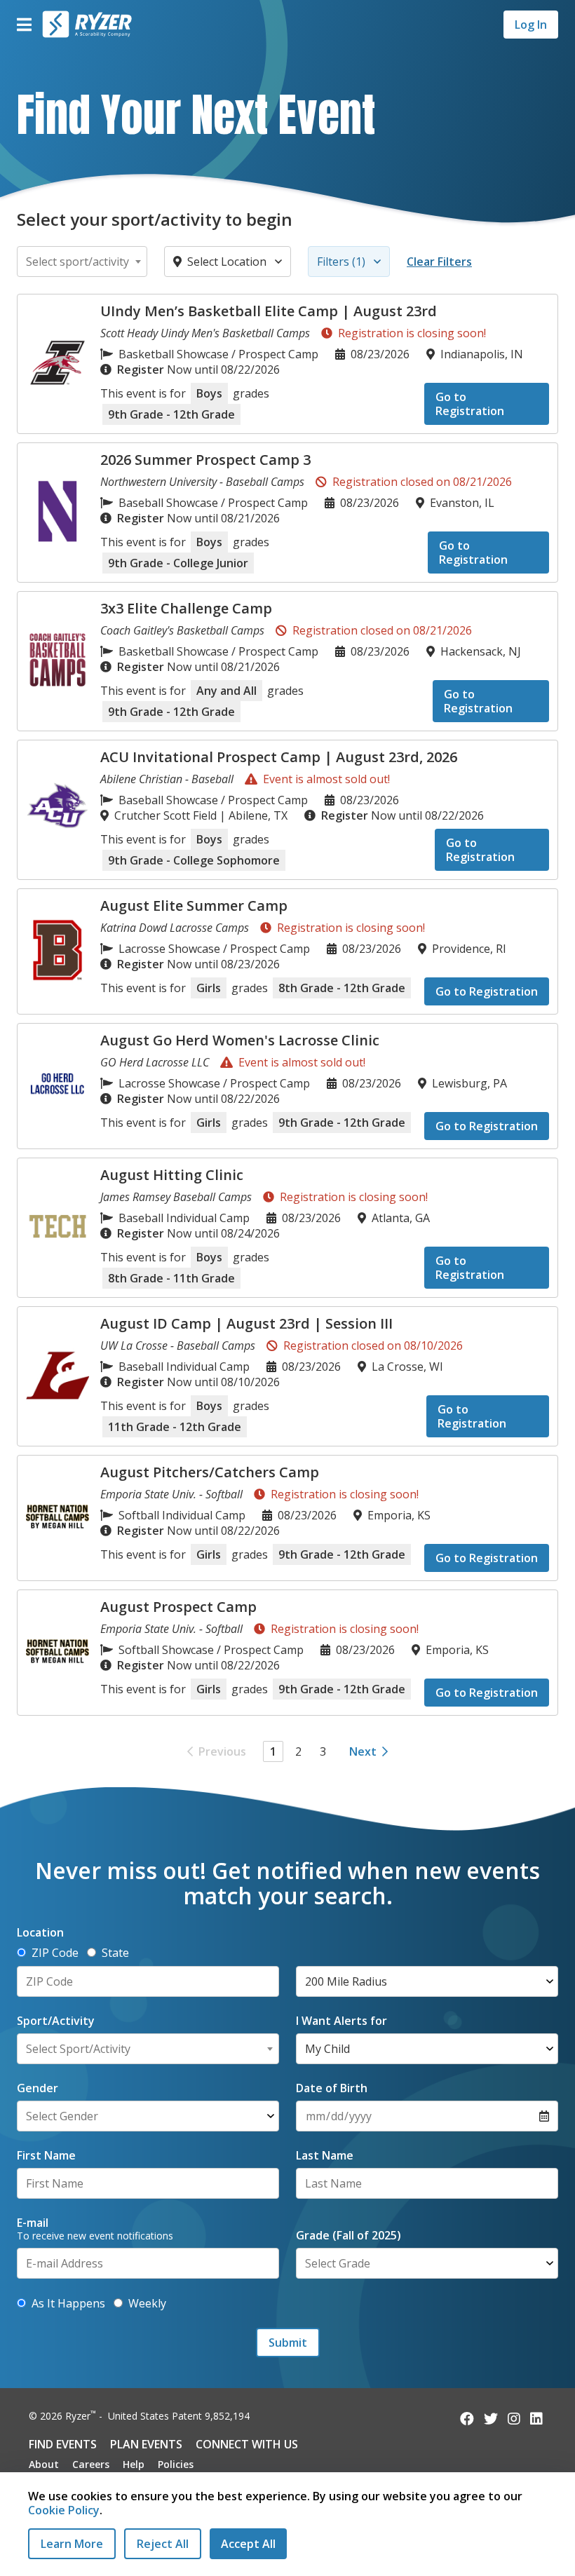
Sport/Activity (56, 2021)
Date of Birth (332, 2088)
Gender (38, 2088)
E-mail (33, 2223)
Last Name (325, 2155)
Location (40, 1932)
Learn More (72, 2544)
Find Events (63, 2444)
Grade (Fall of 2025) (349, 2235)
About (44, 2464)
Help (134, 2464)
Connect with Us (247, 2444)
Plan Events (146, 2444)
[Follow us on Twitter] (491, 2419)
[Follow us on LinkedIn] (536, 2419)
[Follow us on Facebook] (467, 2419)
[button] (24, 25)
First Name (46, 2155)
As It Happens (68, 2303)
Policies (176, 2464)
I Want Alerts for (341, 2021)
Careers (91, 2464)
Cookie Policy (64, 2510)
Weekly (147, 2303)
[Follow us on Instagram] (514, 2419)
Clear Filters (439, 262)
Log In (531, 25)
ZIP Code (55, 1953)
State (115, 1953)
